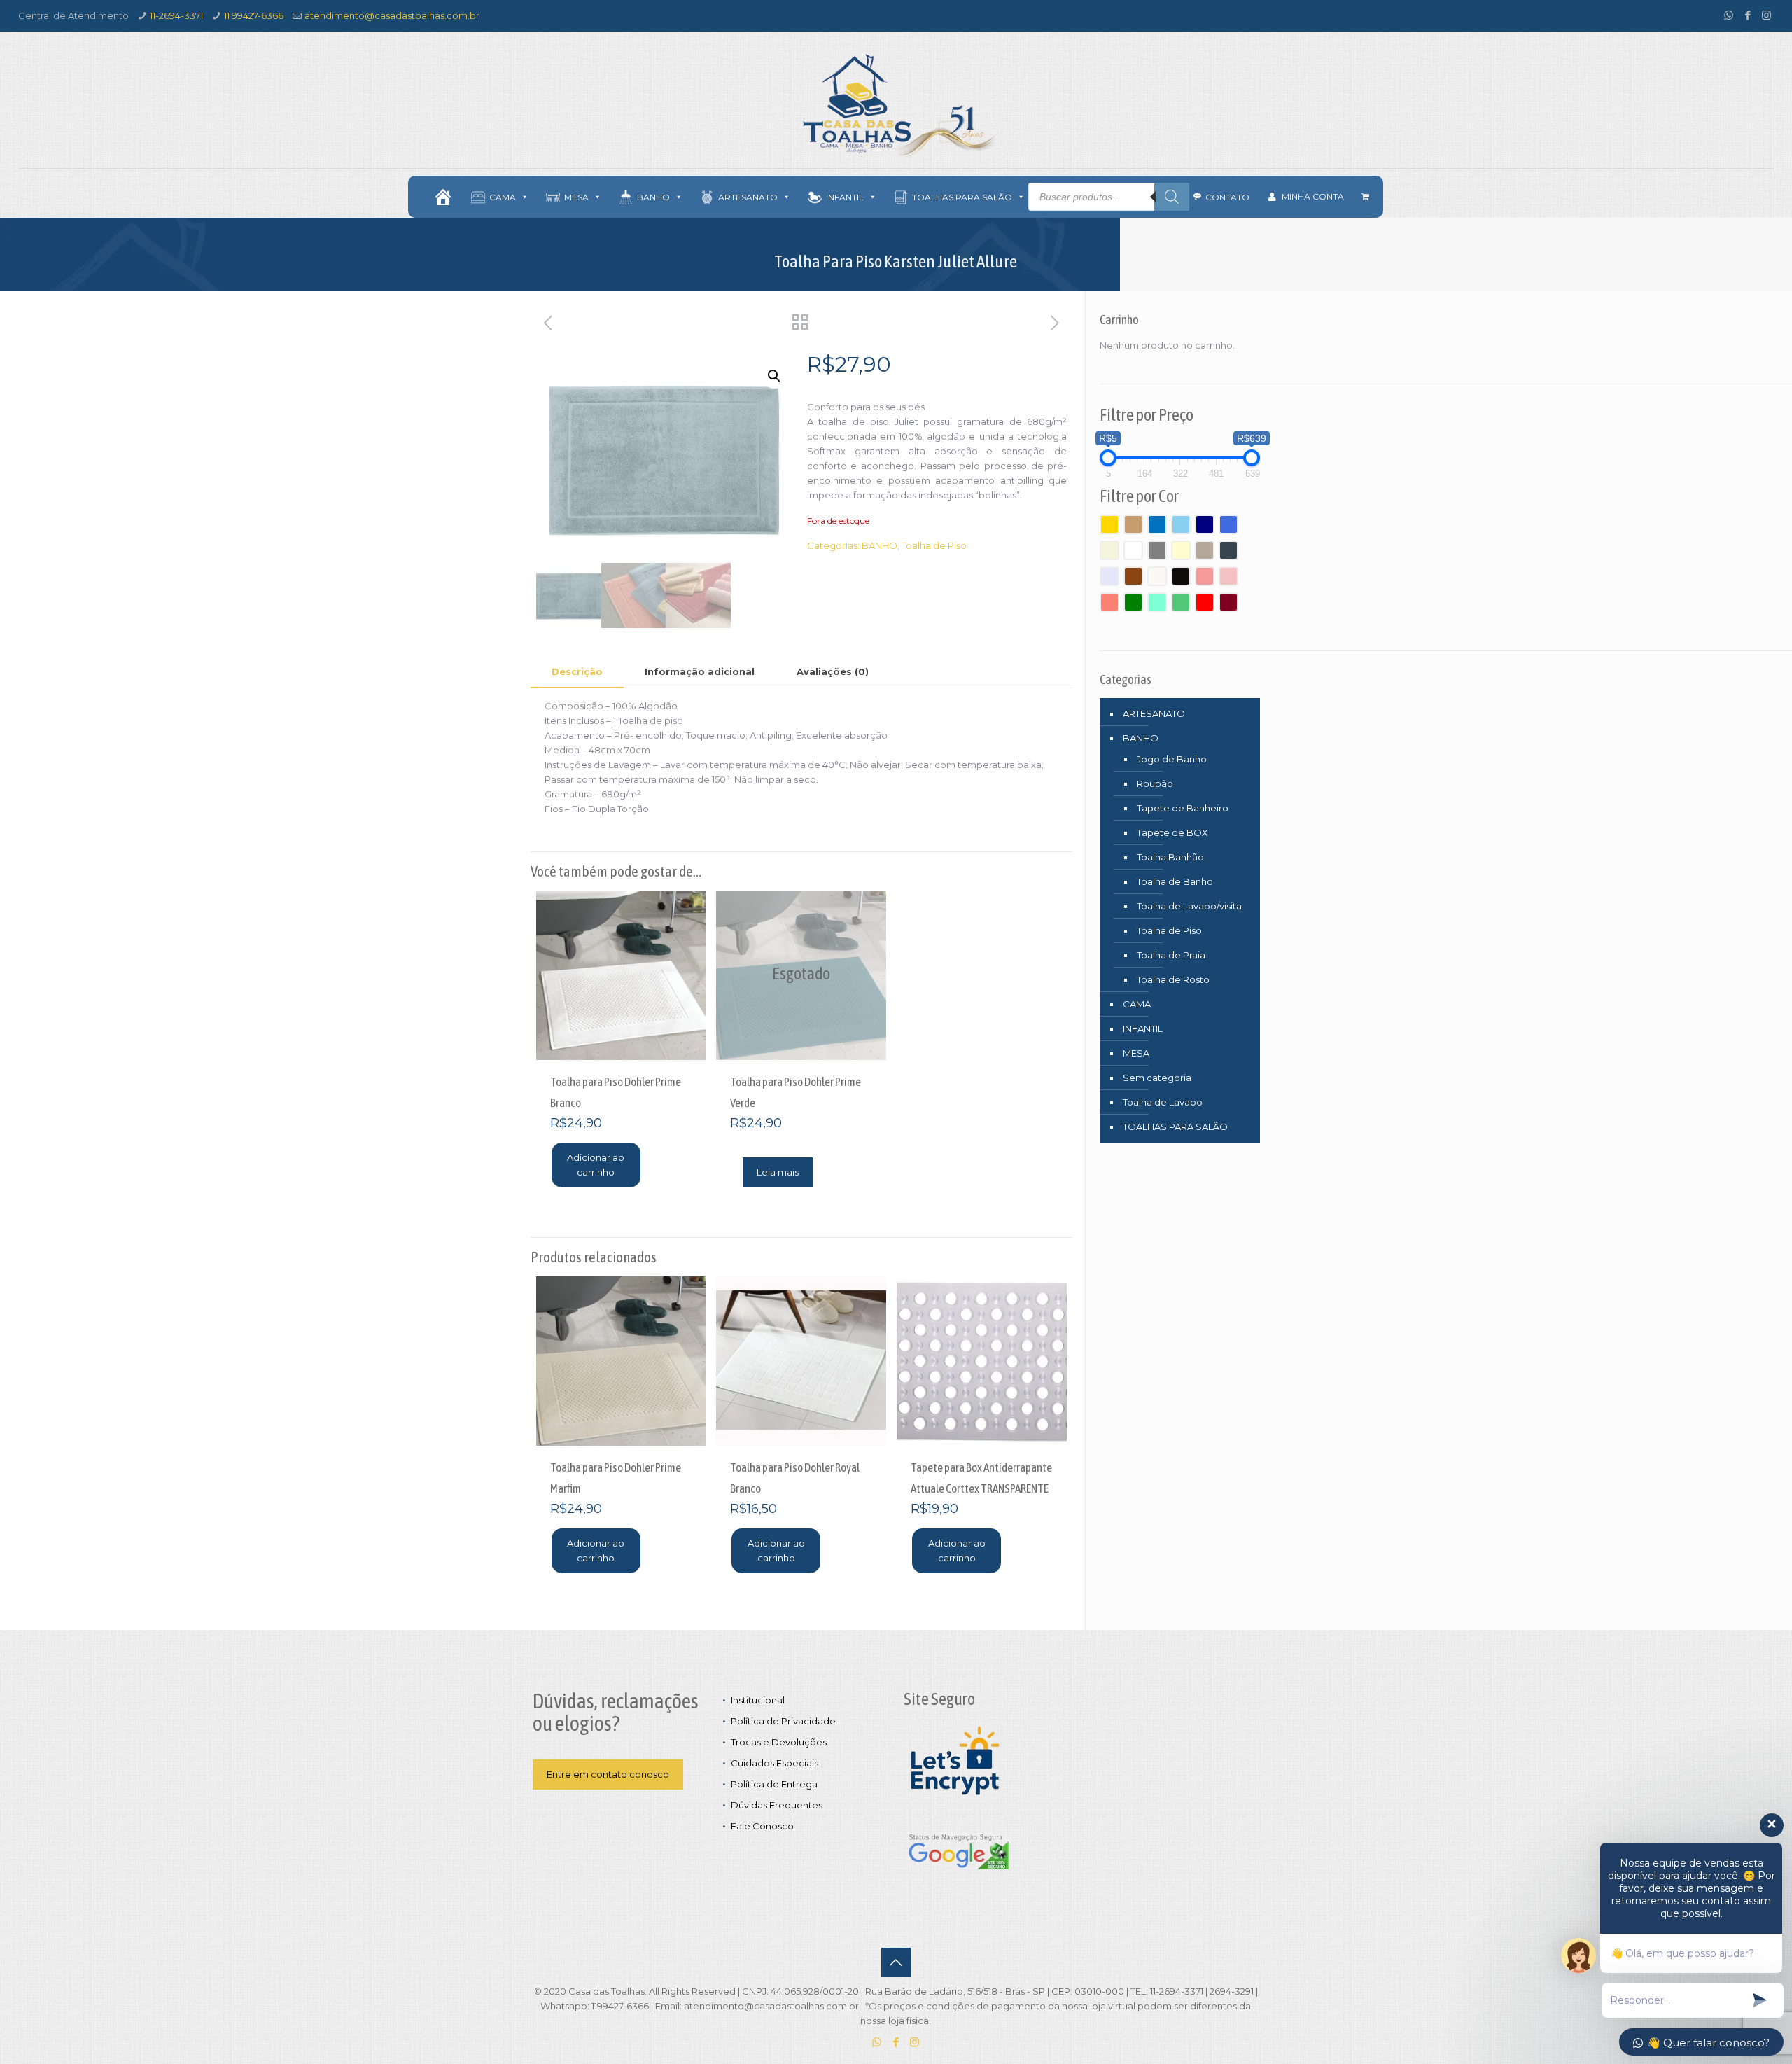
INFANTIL (1143, 1028)
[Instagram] (1766, 15)
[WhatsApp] (1729, 15)
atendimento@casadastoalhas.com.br (392, 15)
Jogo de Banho (1172, 759)
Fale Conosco (762, 1826)
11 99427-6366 (254, 15)
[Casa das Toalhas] (896, 105)
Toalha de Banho (1175, 881)
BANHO (880, 545)
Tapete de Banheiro (1183, 808)
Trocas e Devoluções (779, 1742)
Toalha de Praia (1171, 955)
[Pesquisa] (1172, 197)
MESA (1136, 1053)
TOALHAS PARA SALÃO (1175, 1127)
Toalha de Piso (934, 545)
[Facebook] (1748, 15)
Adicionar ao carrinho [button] (596, 1165)
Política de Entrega (774, 1784)
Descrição (577, 671)
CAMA (1137, 1004)
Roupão (1155, 783)
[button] (774, 376)
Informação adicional (700, 671)
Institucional (758, 1700)
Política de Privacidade (783, 1721)
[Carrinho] (1365, 197)
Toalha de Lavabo (1163, 1102)
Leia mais (778, 1172)
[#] (443, 197)
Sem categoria (1157, 1078)
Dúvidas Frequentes (777, 1805)
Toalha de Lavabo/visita (1189, 906)
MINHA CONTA (1313, 196)
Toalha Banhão (1170, 857)
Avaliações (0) (833, 671)
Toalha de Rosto (1173, 979)
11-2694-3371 (176, 15)
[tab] (577, 672)
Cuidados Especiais (775, 1763)
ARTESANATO (1154, 713)
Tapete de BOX (1172, 832)
